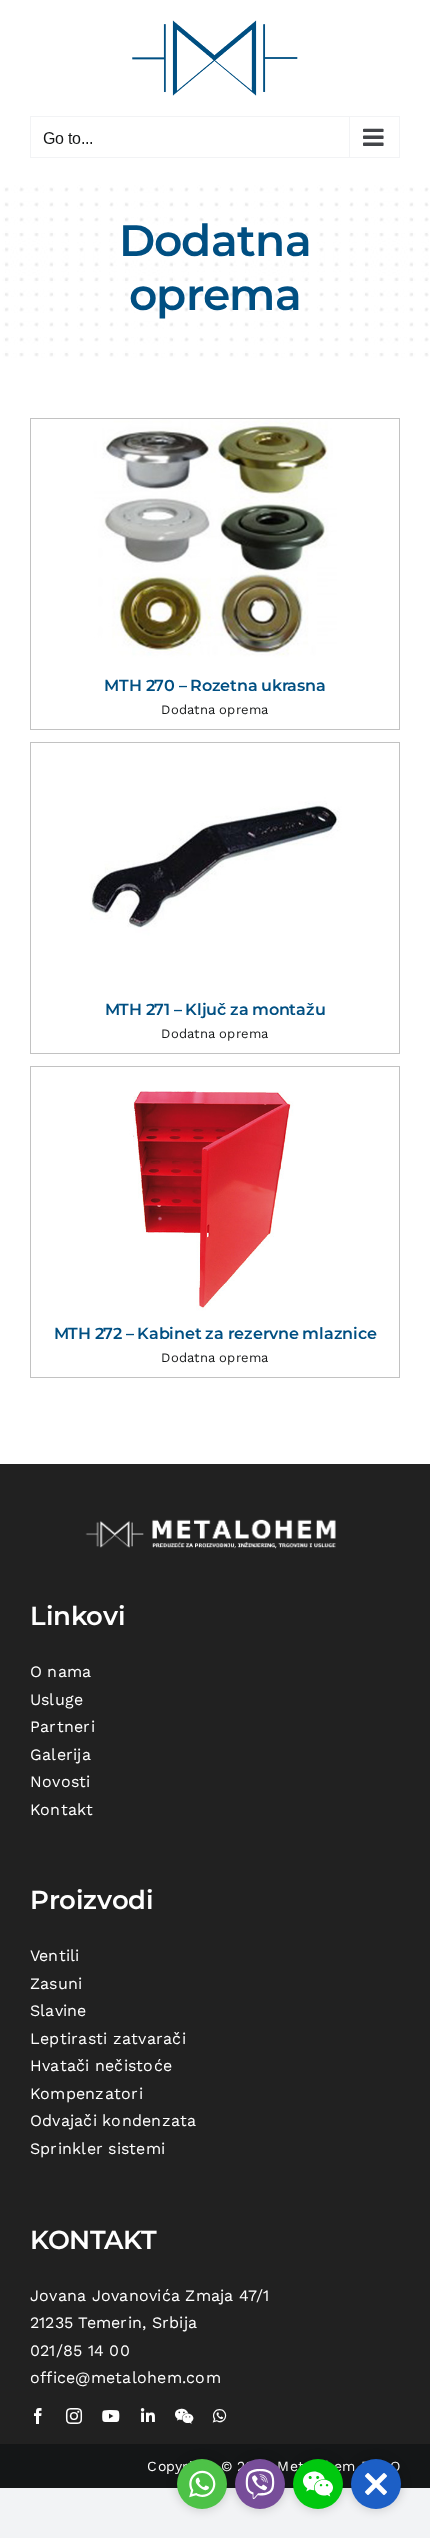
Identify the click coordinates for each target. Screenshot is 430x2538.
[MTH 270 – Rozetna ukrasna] (215, 542)
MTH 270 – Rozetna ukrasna (214, 685)
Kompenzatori (86, 2093)
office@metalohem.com (125, 2377)
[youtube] (111, 2416)
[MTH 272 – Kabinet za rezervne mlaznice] (215, 1190)
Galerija (60, 1754)
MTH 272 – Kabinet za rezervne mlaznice (215, 1333)
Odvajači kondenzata (113, 2120)
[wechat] (184, 2416)
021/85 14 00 (80, 2350)
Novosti (60, 1781)
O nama (60, 1671)
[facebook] (38, 2416)
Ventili (55, 1955)
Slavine (58, 2010)
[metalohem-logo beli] (215, 1521)
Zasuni (56, 1983)
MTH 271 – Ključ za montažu (215, 1009)
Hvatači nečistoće (101, 2065)
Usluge (56, 1699)
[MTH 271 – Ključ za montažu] (215, 866)
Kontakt (62, 1809)
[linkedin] (148, 2416)
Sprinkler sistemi (97, 2148)
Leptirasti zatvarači (108, 2038)
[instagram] (74, 2416)
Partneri (62, 1726)
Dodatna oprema (214, 709)
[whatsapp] (220, 2416)
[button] (376, 2484)
